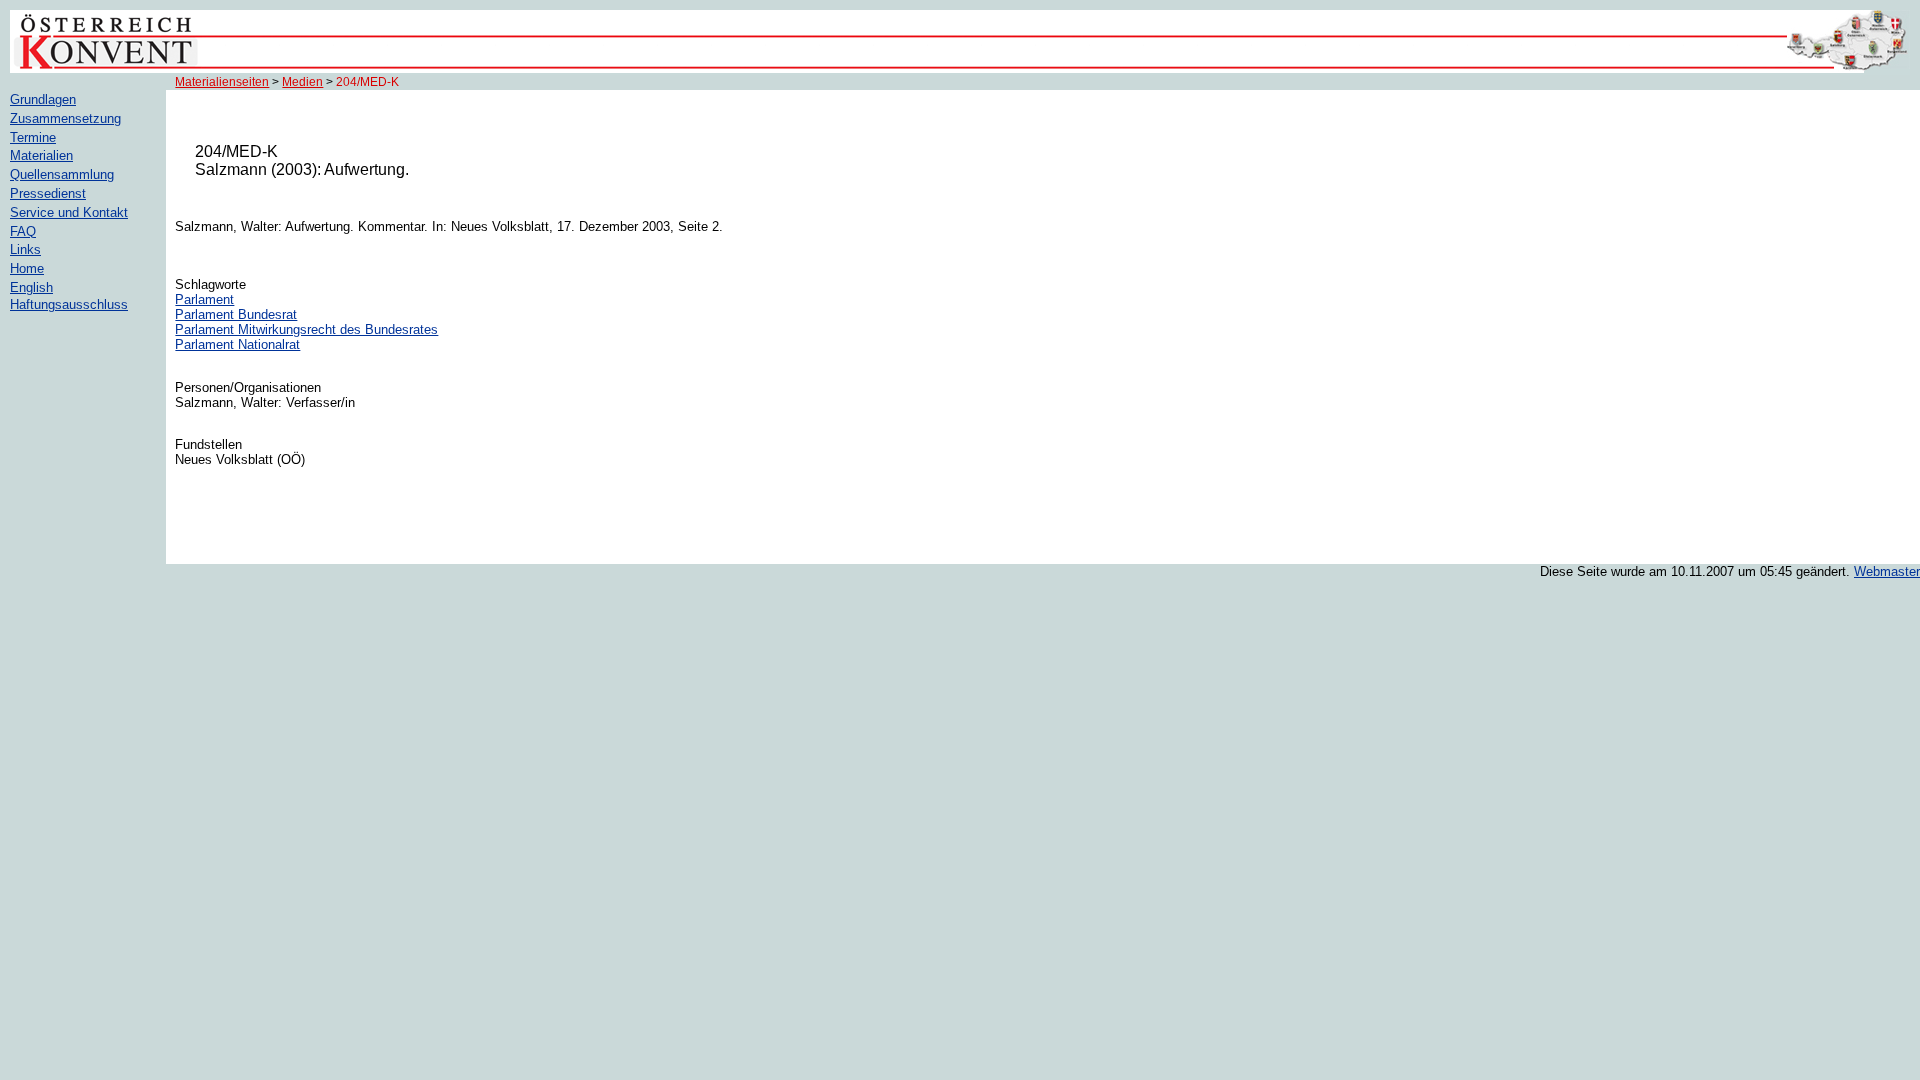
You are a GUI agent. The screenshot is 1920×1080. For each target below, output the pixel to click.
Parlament (204, 299)
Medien (302, 82)
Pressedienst (48, 193)
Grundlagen (43, 99)
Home (27, 268)
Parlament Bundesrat (236, 314)
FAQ (23, 231)
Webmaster (1887, 571)
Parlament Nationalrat (237, 344)
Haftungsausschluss (69, 304)
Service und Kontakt (69, 212)
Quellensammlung (62, 174)
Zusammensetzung (65, 118)
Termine (33, 137)
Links (25, 249)
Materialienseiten (222, 82)
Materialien (41, 155)
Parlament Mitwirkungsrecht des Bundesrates (306, 329)
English (31, 287)
